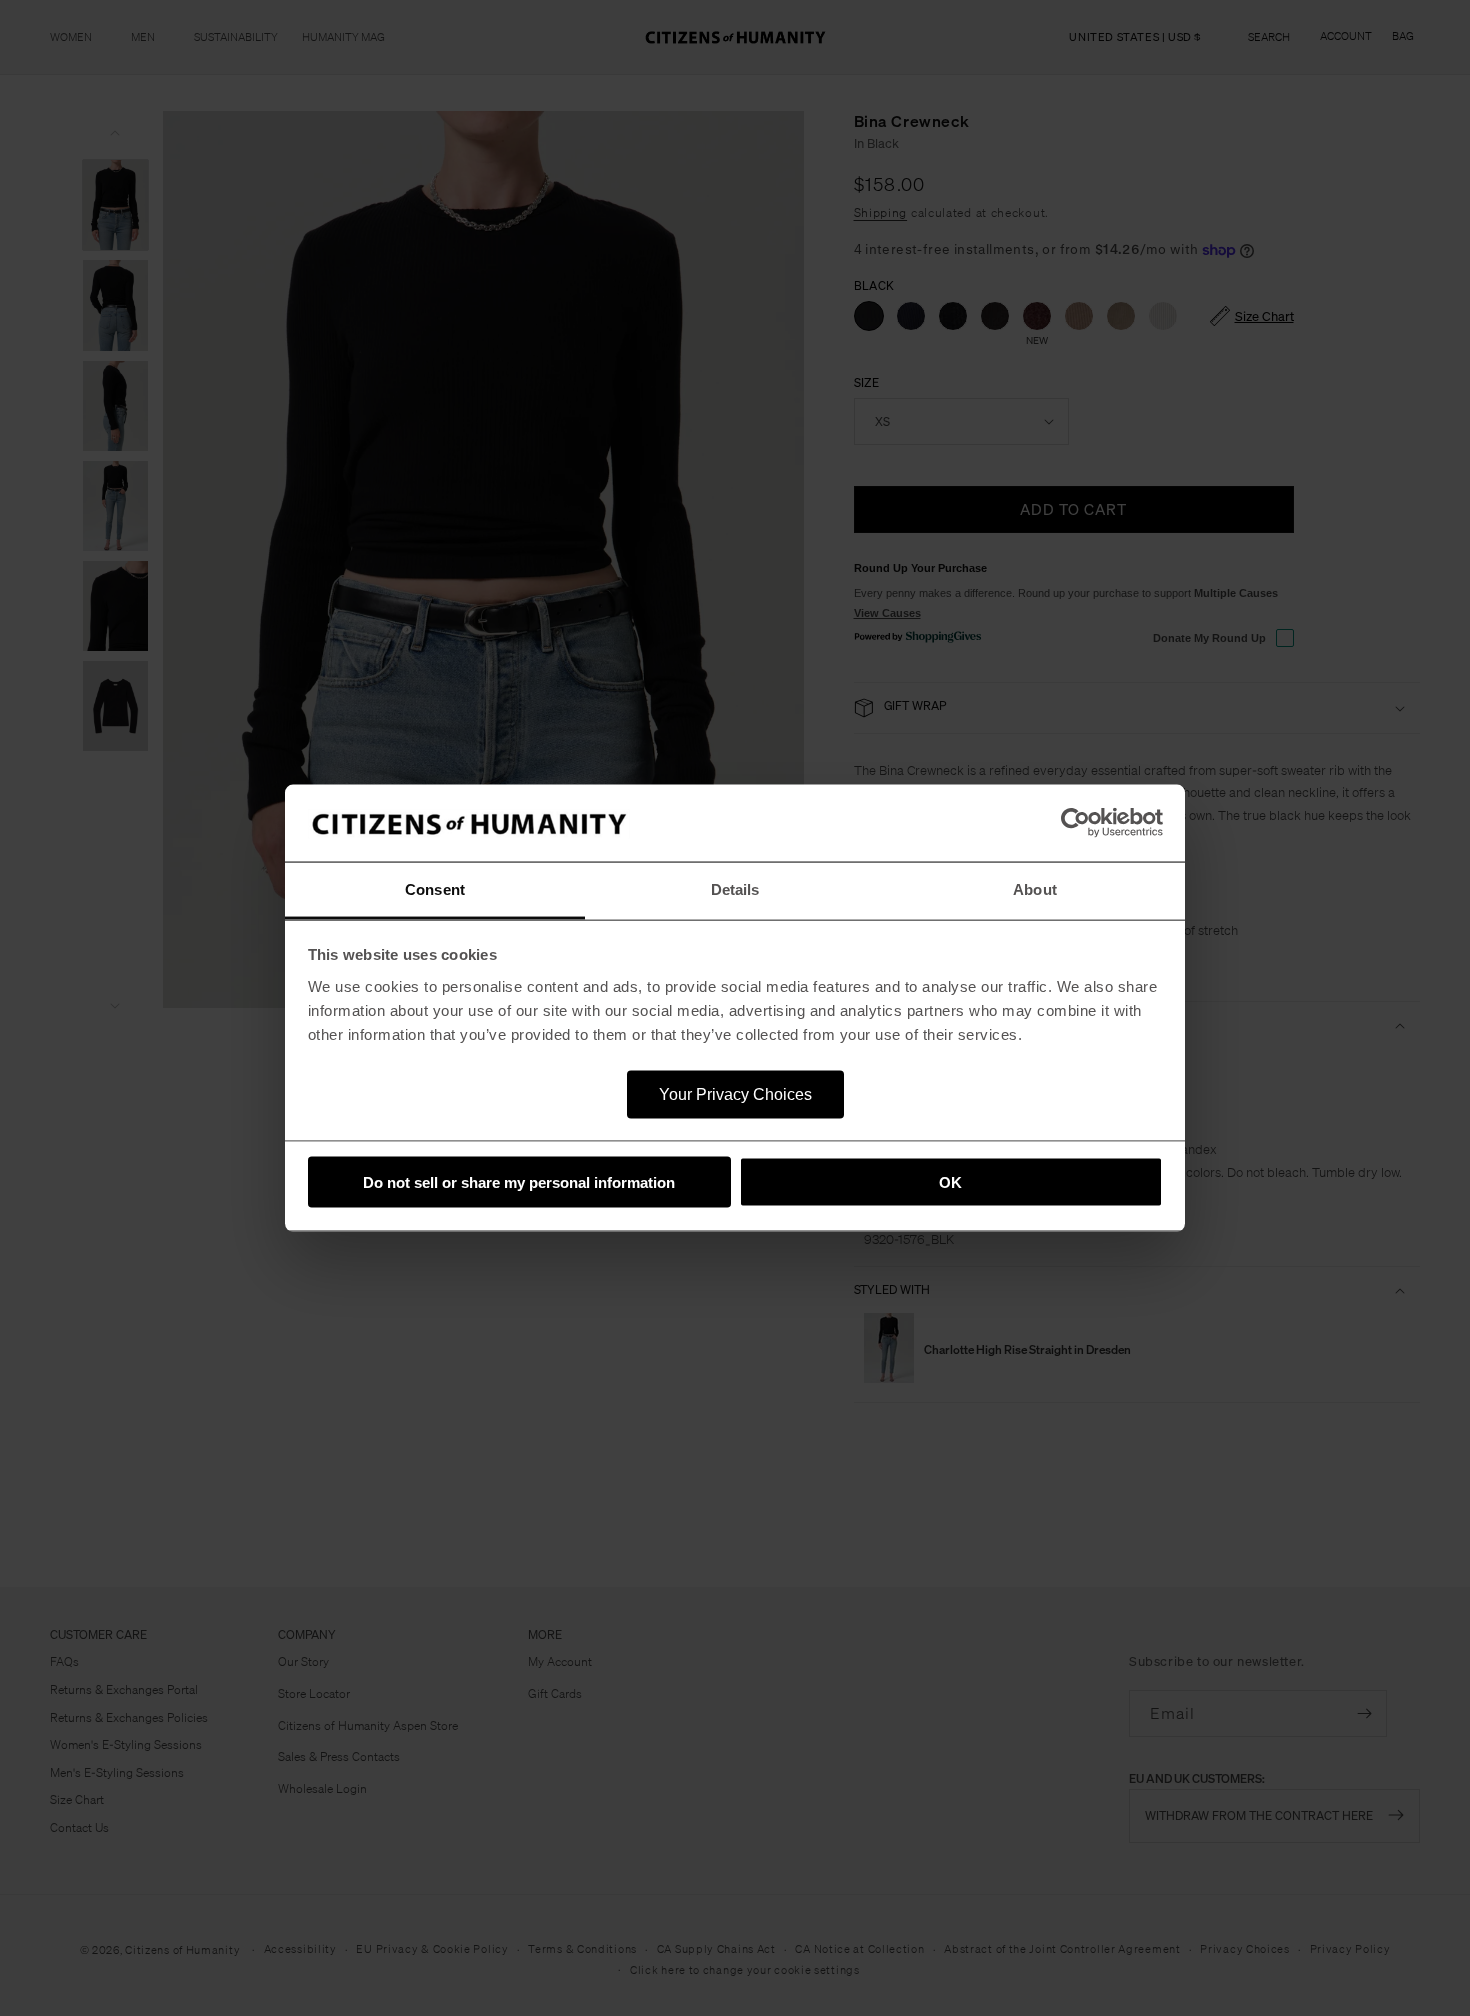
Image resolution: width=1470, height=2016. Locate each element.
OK (950, 1182)
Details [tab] (735, 888)
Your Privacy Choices (735, 1093)
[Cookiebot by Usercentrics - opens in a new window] (1075, 823)
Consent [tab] (435, 888)
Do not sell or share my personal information (519, 1182)
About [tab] (1035, 888)
